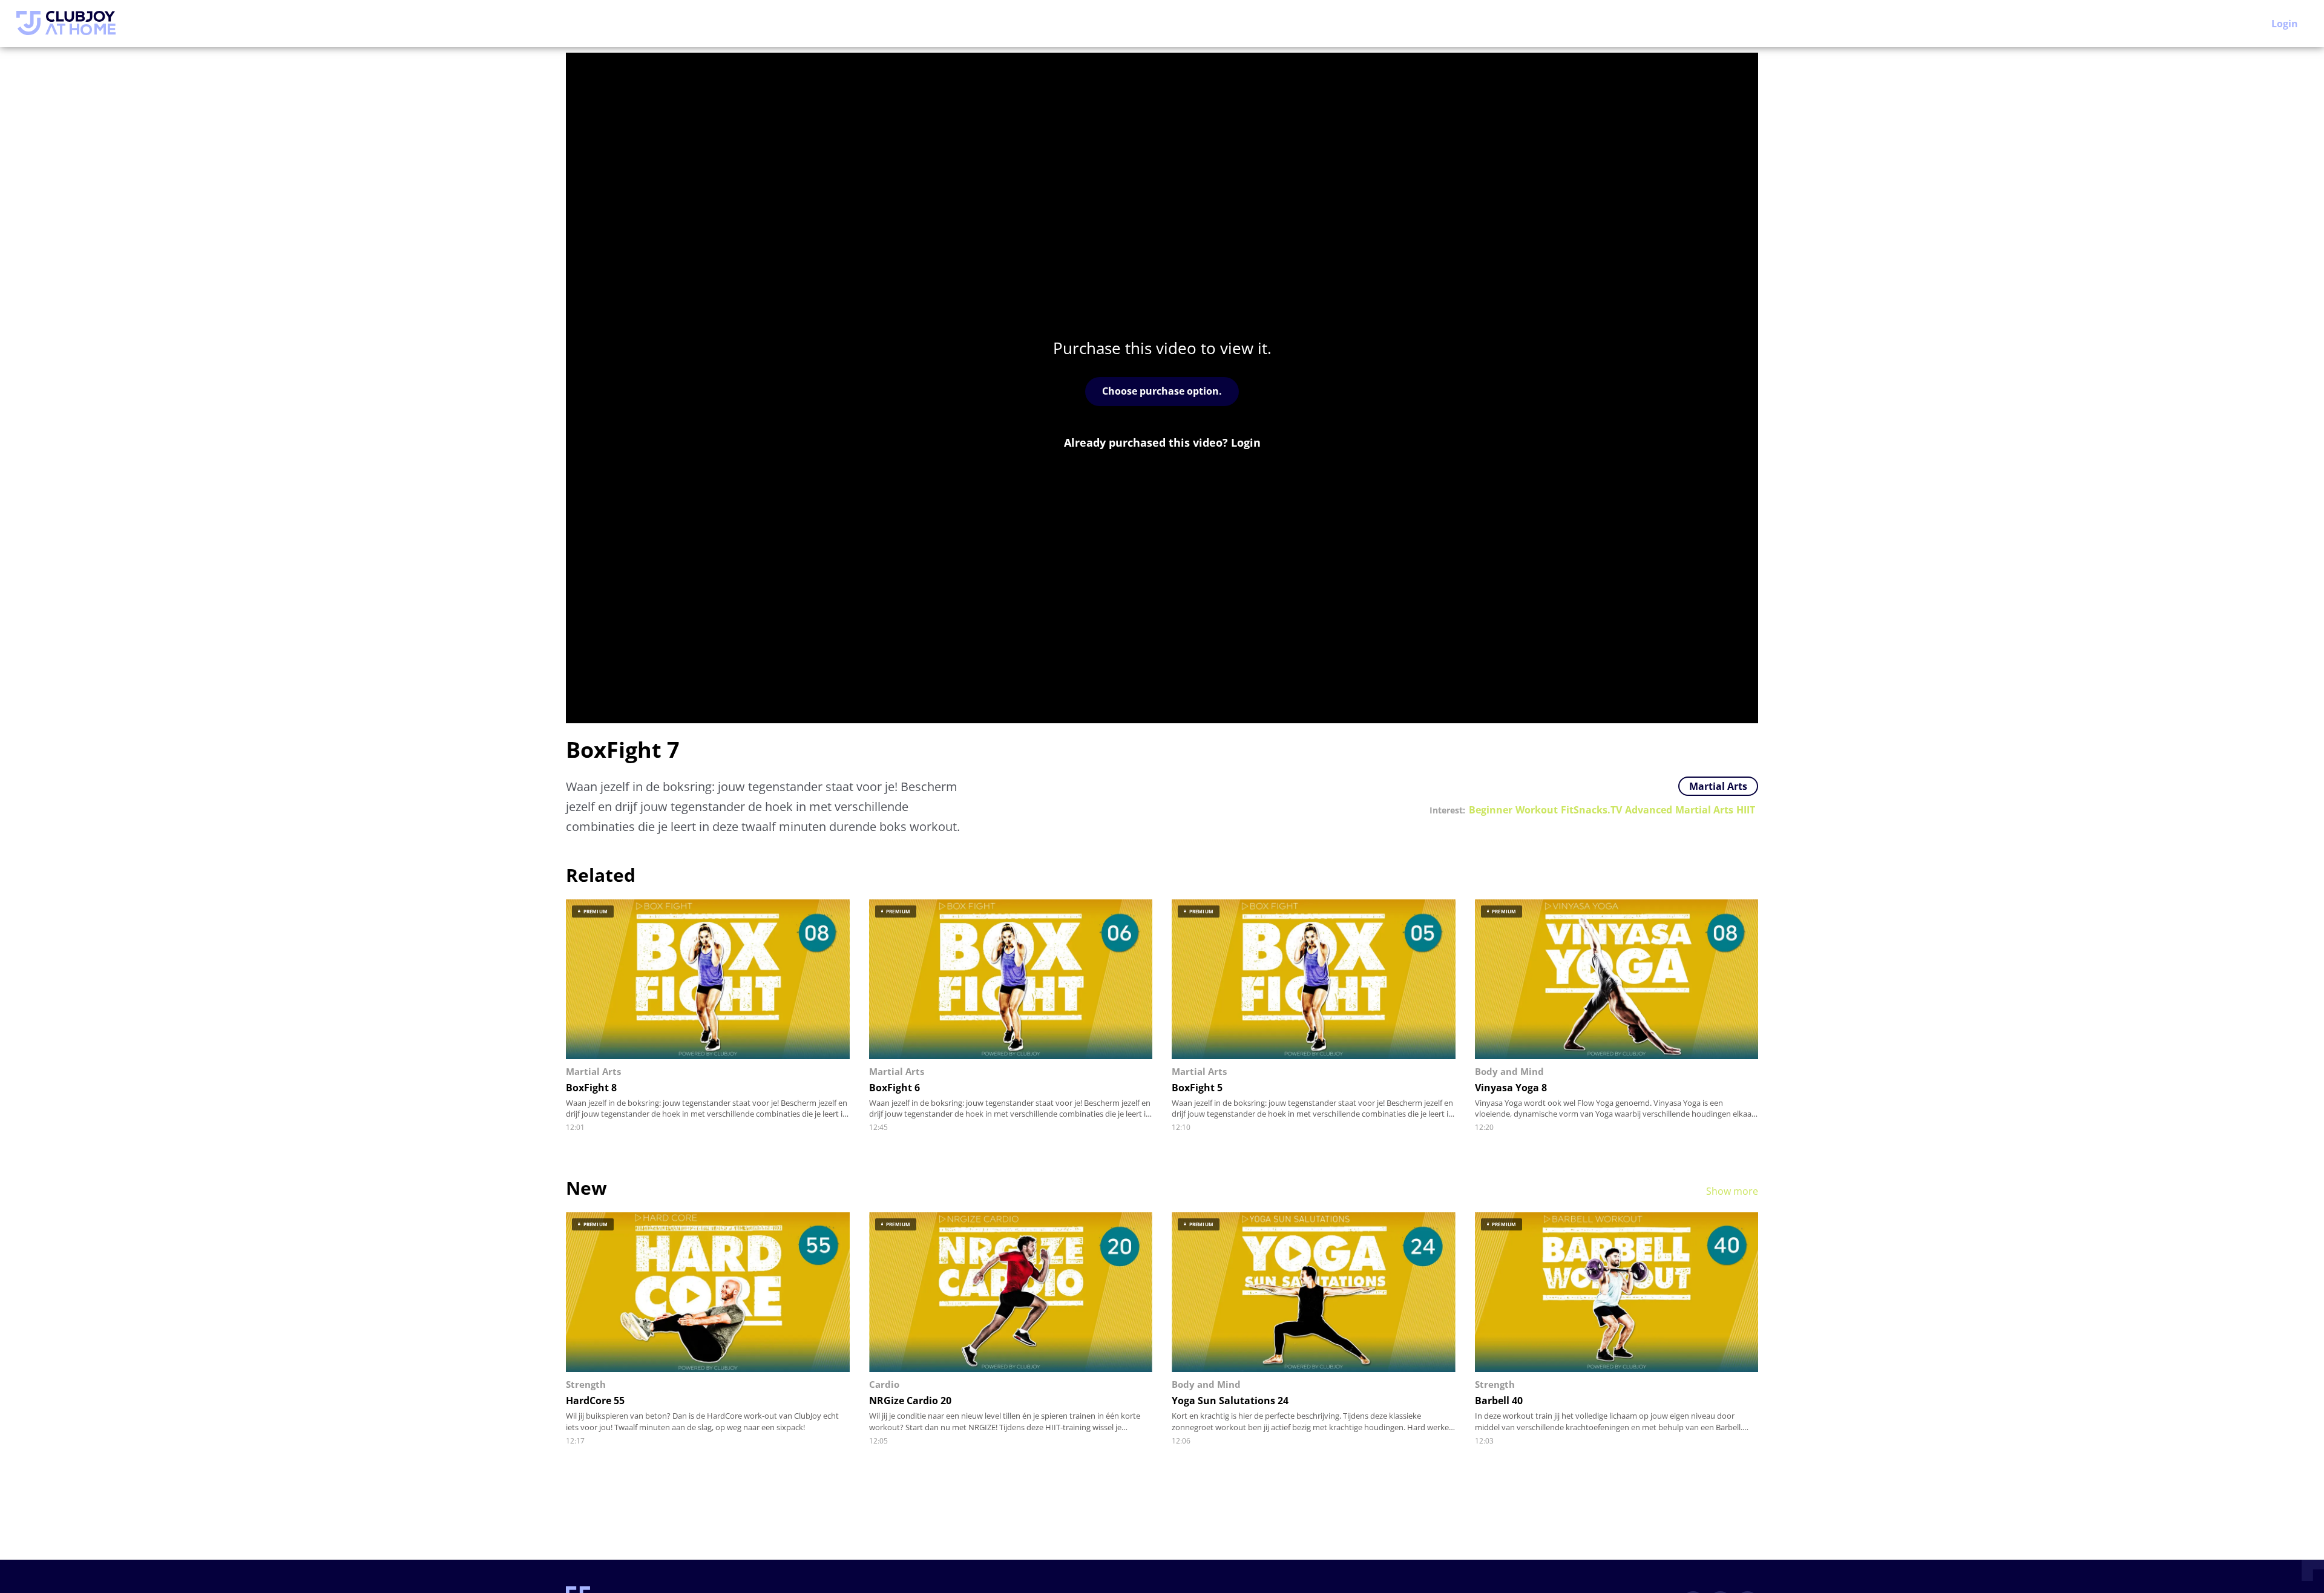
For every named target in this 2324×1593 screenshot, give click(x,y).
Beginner (1491, 810)
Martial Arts (1718, 786)
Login (2285, 24)
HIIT (1746, 810)
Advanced (1649, 810)
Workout (1537, 810)
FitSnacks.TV (1591, 810)
